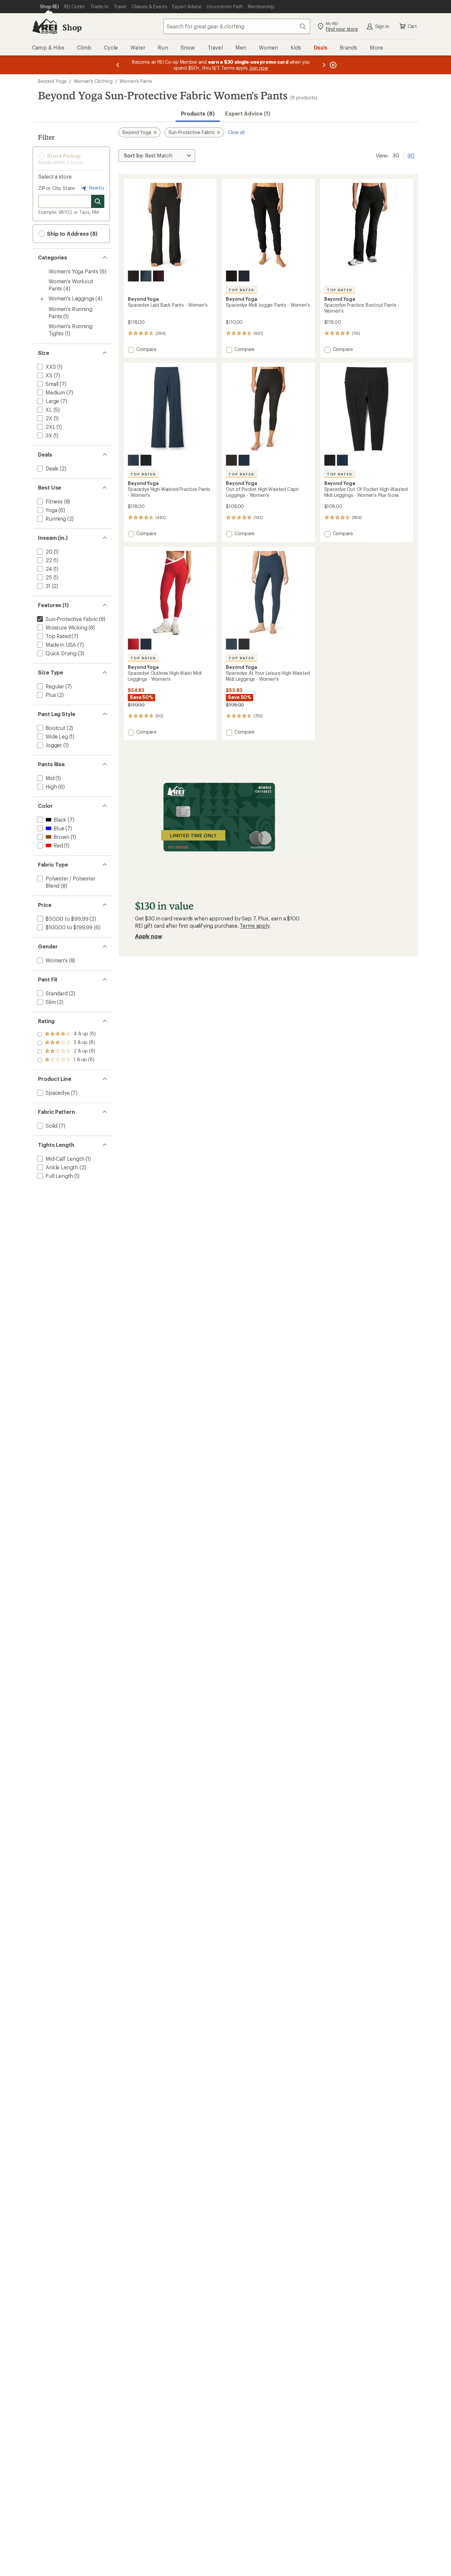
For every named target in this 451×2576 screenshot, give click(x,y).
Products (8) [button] (198, 113)
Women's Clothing (93, 81)
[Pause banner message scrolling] (332, 65)
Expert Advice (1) (248, 113)
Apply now (149, 936)
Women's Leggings (71, 298)
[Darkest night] (133, 276)
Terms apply (254, 926)
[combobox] (237, 26)
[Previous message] (118, 65)
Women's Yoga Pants (73, 271)
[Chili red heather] (133, 644)
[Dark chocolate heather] (158, 276)
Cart (412, 26)
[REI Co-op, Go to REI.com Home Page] (45, 26)
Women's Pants (136, 81)
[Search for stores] (98, 201)
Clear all (236, 132)
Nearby (96, 188)
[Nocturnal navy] (146, 276)
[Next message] (324, 65)
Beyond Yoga (52, 81)
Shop (72, 27)
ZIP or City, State (56, 188)
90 (411, 155)
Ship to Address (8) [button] (71, 234)
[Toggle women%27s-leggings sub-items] (42, 299)
